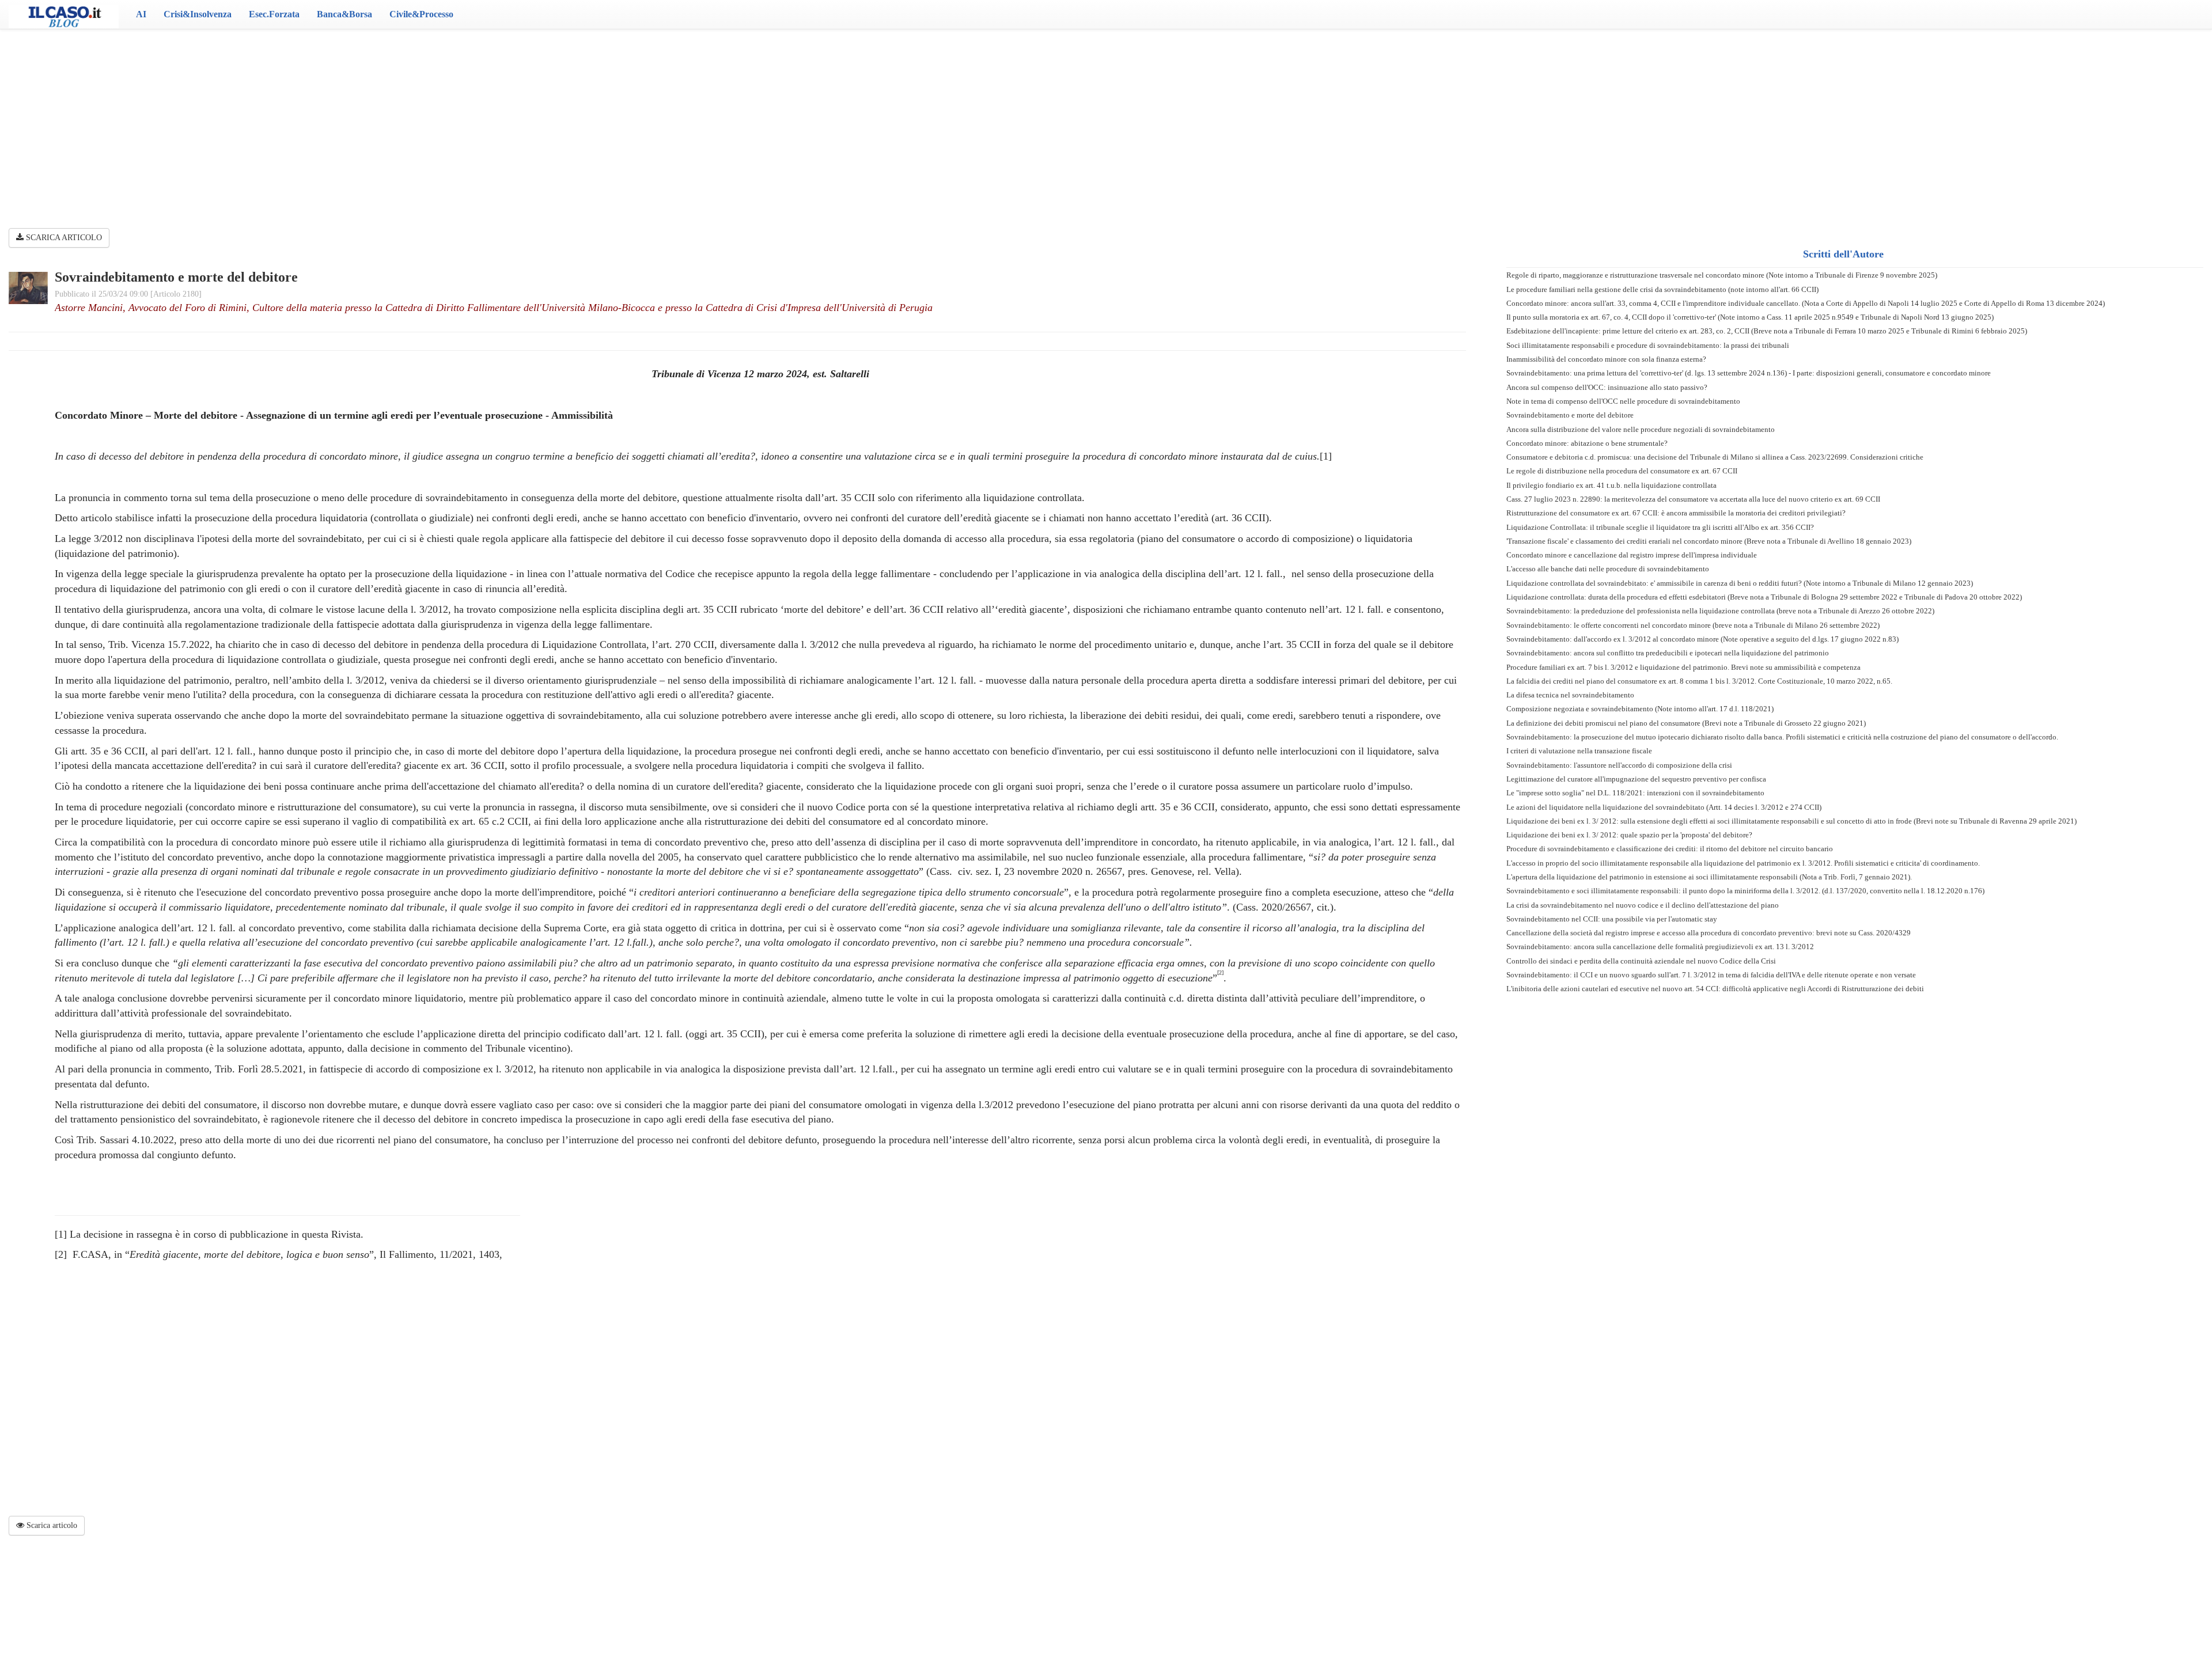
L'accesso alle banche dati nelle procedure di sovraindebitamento (1608, 569)
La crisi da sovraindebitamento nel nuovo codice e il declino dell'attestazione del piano (1643, 905)
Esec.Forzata (274, 14)
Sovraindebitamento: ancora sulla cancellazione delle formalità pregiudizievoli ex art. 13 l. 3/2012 (1660, 947)
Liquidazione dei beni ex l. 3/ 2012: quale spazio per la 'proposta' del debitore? (1629, 835)
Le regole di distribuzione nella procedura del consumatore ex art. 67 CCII (1622, 471)
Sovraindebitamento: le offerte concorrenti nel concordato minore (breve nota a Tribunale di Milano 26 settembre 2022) (1693, 625)
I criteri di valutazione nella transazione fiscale (1579, 751)
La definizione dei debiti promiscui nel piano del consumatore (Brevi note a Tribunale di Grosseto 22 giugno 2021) (1686, 723)
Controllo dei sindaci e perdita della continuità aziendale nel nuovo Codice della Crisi (1641, 961)
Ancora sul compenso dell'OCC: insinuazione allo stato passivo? (1607, 387)
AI (141, 14)
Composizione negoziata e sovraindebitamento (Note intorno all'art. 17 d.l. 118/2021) (1640, 709)
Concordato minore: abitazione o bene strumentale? (1587, 443)
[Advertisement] (1106, 121)
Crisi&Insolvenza (198, 14)
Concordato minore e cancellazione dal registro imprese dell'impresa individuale (1632, 555)
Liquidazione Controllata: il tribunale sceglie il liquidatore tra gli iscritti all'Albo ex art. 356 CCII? (1660, 527)
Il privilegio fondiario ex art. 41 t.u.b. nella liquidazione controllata (1611, 485)
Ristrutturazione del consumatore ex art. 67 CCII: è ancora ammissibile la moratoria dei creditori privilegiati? (1676, 513)
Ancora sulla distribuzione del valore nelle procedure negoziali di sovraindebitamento (1641, 429)
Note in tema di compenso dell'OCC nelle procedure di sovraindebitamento (1623, 401)
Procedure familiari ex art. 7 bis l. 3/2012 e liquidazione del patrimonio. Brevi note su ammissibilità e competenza (1683, 667)
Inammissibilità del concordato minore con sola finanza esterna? (1606, 359)
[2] (61, 1254)
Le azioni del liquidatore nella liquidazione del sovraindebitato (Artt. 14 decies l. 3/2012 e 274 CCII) (1664, 807)
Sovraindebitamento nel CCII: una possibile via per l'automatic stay (1612, 919)
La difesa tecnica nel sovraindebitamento (1570, 695)
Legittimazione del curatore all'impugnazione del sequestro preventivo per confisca (1636, 779)
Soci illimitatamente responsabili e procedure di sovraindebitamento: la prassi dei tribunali (1648, 345)
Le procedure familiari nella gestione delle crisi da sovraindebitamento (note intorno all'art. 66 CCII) (1662, 289)
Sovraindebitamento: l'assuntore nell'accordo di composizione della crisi (1619, 765)
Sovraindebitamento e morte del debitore (1570, 415)
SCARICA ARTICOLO (63, 238)
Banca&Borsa (344, 14)
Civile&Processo (421, 14)
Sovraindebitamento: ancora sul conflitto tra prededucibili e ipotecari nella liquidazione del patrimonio (1668, 653)
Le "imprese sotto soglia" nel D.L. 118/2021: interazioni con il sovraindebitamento (1635, 793)
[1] (1326, 456)
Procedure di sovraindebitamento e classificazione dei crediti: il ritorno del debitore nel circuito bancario (1670, 849)
